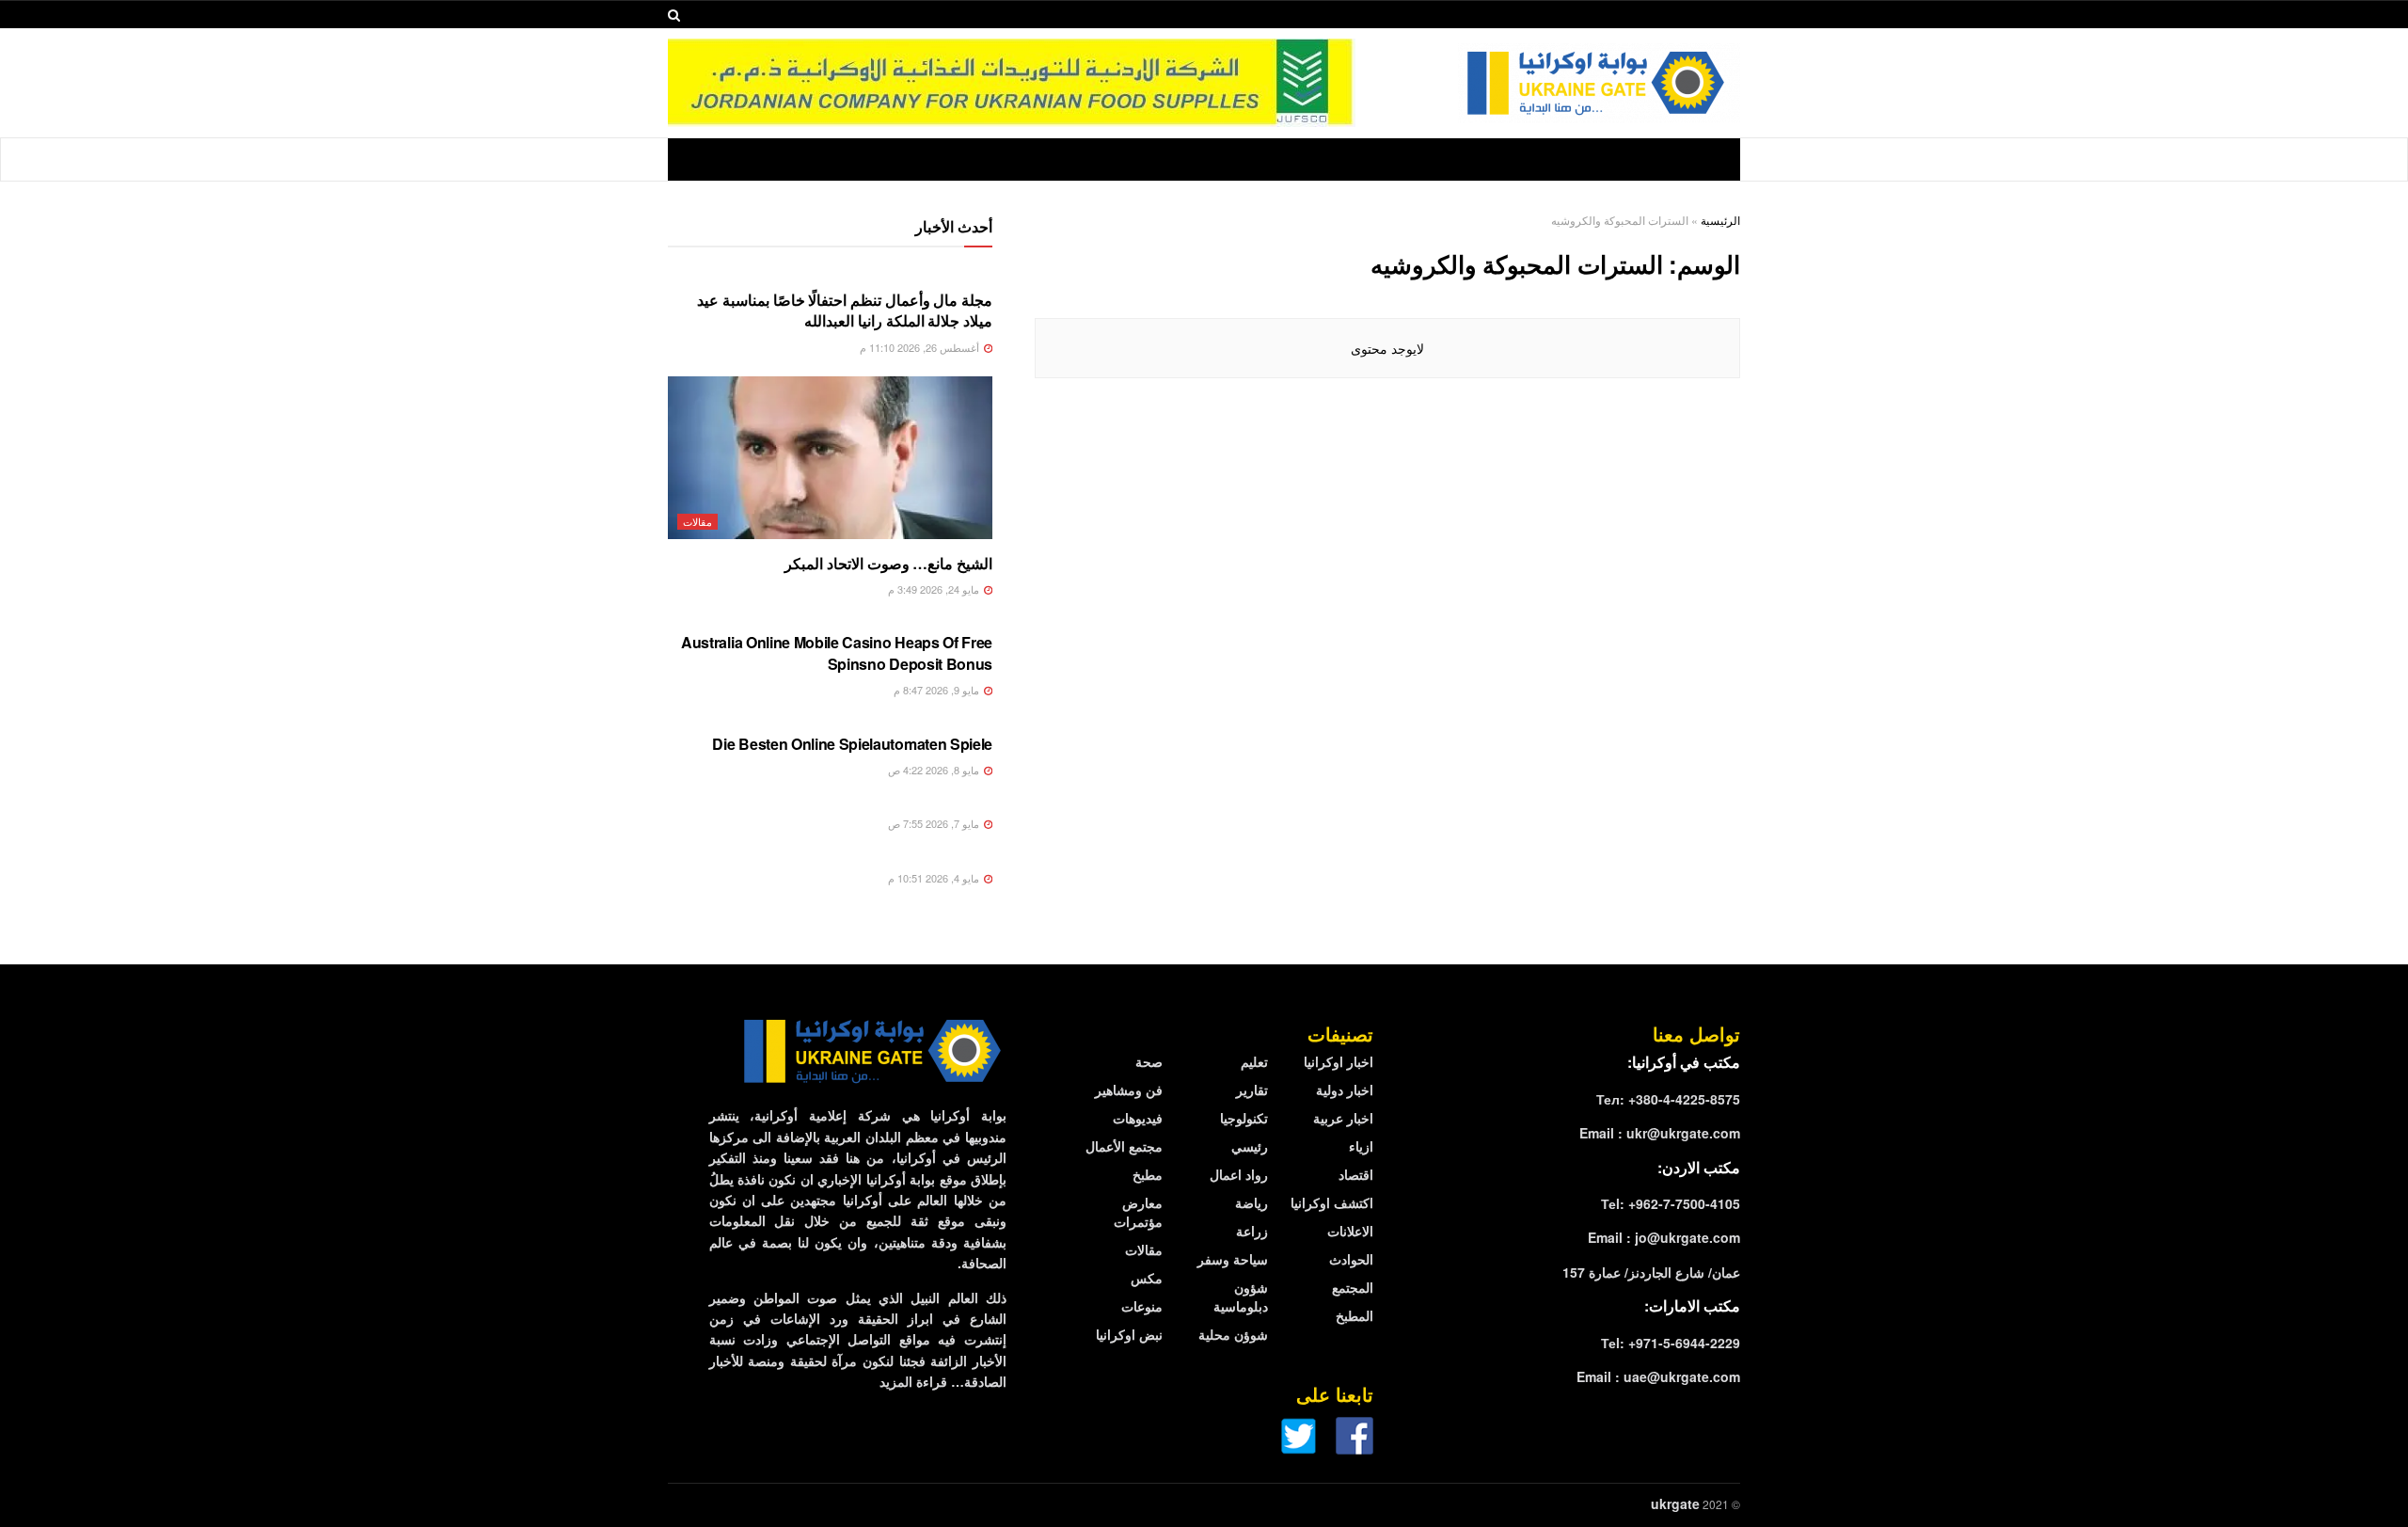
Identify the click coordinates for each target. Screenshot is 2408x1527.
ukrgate (1675, 1503)
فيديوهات (1138, 1118)
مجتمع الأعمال (1124, 1146)
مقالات (697, 521)
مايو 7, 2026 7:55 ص (935, 823)
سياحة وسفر (1233, 1259)
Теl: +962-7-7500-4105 (1671, 1203)
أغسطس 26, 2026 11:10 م (921, 347)
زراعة (1252, 1231)
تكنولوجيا (1244, 1118)
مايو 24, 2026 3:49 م (935, 589)
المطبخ (1354, 1315)
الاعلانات (1350, 1231)
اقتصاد (1356, 1174)
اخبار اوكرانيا (1339, 1061)
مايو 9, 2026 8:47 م (938, 690)
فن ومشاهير (1129, 1090)
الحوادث (1351, 1259)
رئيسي (1250, 1146)
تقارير (1252, 1090)
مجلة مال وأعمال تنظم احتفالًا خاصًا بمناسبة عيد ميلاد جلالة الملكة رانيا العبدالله (845, 310)
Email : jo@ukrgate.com (1664, 1237)
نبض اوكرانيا (1129, 1334)
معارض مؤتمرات (1138, 1212)
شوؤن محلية (1233, 1334)
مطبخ (1148, 1174)
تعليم (1254, 1061)
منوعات (1142, 1306)
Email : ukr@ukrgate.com (1660, 1133)
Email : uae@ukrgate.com (1658, 1376)
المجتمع (1353, 1287)
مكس (1147, 1278)
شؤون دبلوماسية (1241, 1296)
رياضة (1252, 1202)
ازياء (1361, 1146)
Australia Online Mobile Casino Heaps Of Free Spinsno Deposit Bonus (837, 652)
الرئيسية (1720, 220)
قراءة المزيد (913, 1381)
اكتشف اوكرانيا (1332, 1202)
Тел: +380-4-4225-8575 (1668, 1099)
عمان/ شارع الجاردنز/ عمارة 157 (1651, 1272)
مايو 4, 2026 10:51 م (935, 878)
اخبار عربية (1343, 1118)
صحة (1149, 1061)
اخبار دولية (1345, 1090)
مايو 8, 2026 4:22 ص (935, 770)
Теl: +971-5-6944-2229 (1671, 1343)
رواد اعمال (1239, 1174)
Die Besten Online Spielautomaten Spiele (852, 744)
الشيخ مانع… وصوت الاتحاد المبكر (888, 563)
